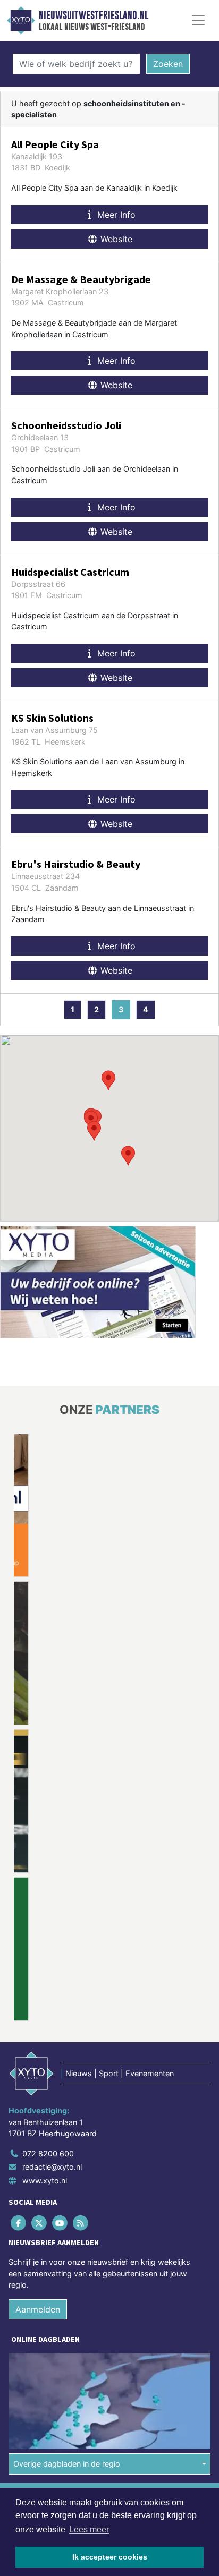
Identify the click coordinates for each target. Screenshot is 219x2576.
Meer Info (115, 215)
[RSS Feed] (82, 2223)
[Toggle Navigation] (198, 20)
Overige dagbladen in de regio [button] (67, 2464)
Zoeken (168, 64)
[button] (108, 1080)
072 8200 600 (48, 2153)
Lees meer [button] (89, 2530)
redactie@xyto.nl (52, 2167)
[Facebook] (19, 2223)
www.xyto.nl (45, 2181)
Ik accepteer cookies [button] (110, 2557)
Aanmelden (38, 2309)
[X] (40, 2223)
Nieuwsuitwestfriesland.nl (94, 15)
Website (115, 239)
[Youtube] (60, 2223)
